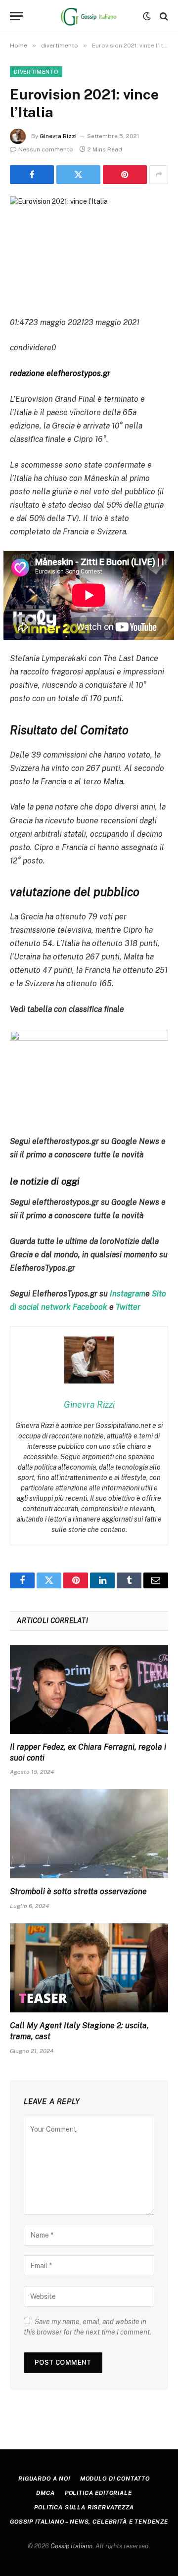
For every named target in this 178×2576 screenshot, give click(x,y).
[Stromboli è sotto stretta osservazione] (89, 1834)
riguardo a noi (44, 2479)
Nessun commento (46, 149)
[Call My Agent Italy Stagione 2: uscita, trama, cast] (89, 1968)
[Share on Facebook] (32, 175)
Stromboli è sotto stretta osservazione (78, 1891)
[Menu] (16, 16)
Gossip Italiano (71, 2546)
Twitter (128, 1307)
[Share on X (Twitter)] (78, 175)
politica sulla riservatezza (84, 2507)
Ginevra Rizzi (58, 136)
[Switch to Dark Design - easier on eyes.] (147, 16)
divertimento (36, 72)
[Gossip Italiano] (89, 16)
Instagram (128, 1294)
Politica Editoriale (98, 2493)
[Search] (163, 16)
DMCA (45, 2493)
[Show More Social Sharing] (159, 175)
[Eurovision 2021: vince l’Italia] (89, 248)
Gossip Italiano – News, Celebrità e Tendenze (89, 2522)
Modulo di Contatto (115, 2479)
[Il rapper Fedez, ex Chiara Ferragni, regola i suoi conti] (89, 1689)
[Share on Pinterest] (125, 175)
